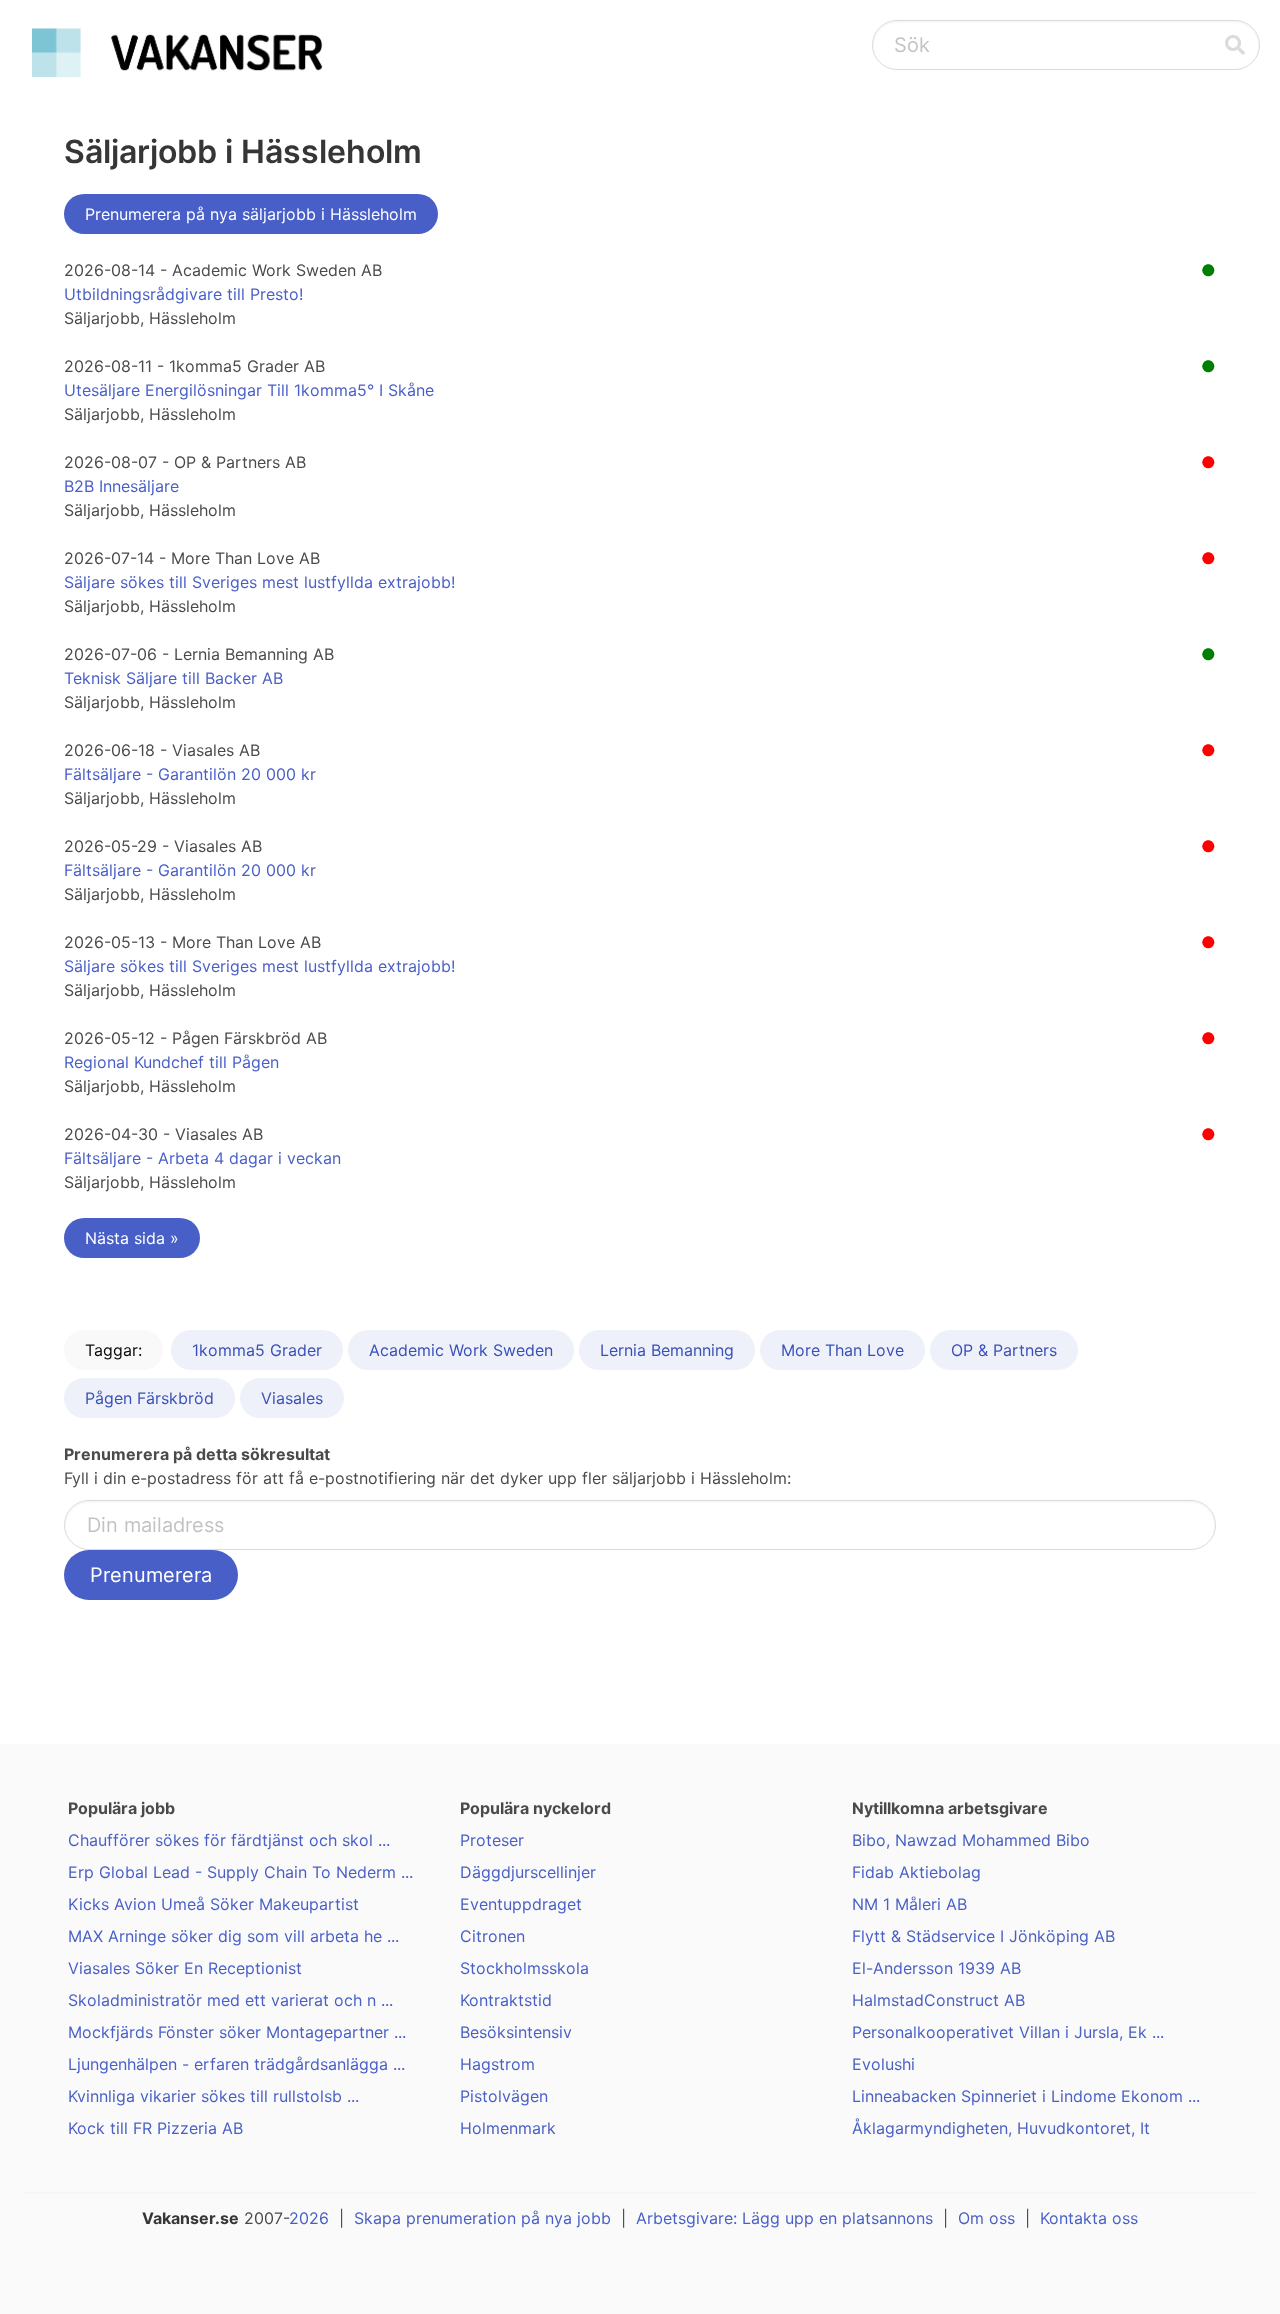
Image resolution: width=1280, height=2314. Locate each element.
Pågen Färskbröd (149, 1398)
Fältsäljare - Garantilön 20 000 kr (190, 774)
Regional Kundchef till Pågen (171, 1062)
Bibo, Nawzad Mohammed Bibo (971, 1840)
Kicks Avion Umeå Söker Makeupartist (213, 1904)
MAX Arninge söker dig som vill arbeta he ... (233, 1936)
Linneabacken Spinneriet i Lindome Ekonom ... (1026, 2096)
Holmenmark (508, 2128)
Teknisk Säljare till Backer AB (173, 678)
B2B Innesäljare (121, 486)
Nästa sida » (132, 1238)
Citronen (492, 1936)
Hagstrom (497, 2064)
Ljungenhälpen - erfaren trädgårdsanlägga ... (236, 2064)
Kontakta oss (1089, 2218)
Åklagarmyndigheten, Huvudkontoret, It (1001, 2128)
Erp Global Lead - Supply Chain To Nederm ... (240, 1872)
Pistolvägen (504, 2096)
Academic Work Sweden (461, 1350)
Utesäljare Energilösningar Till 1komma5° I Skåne (249, 390)
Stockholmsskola (524, 1968)
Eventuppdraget (521, 1904)
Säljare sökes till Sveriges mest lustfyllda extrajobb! (259, 582)
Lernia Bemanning (667, 1350)
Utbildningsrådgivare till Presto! (183, 294)
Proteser (492, 1840)
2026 (309, 2218)
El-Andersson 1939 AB (936, 1968)
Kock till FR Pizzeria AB (155, 2128)
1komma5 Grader (257, 1350)
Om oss (986, 2218)
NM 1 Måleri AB (909, 1904)
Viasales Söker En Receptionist (185, 1968)
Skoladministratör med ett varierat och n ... (230, 2000)
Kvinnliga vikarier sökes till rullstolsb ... (213, 2096)
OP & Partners (1004, 1350)
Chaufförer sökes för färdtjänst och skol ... (229, 1840)
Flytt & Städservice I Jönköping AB (983, 1936)
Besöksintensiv (516, 2032)
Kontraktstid (506, 2000)
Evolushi (883, 2064)
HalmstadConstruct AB (938, 2000)
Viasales (292, 1398)
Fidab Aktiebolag (916, 1872)
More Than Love (842, 1350)
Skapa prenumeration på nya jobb (482, 2218)
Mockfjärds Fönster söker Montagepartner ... (237, 2032)
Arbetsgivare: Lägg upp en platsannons (784, 2218)
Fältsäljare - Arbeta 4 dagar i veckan (202, 1158)
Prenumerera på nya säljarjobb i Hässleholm (251, 214)
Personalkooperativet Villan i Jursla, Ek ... (1008, 2032)
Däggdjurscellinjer (528, 1872)
